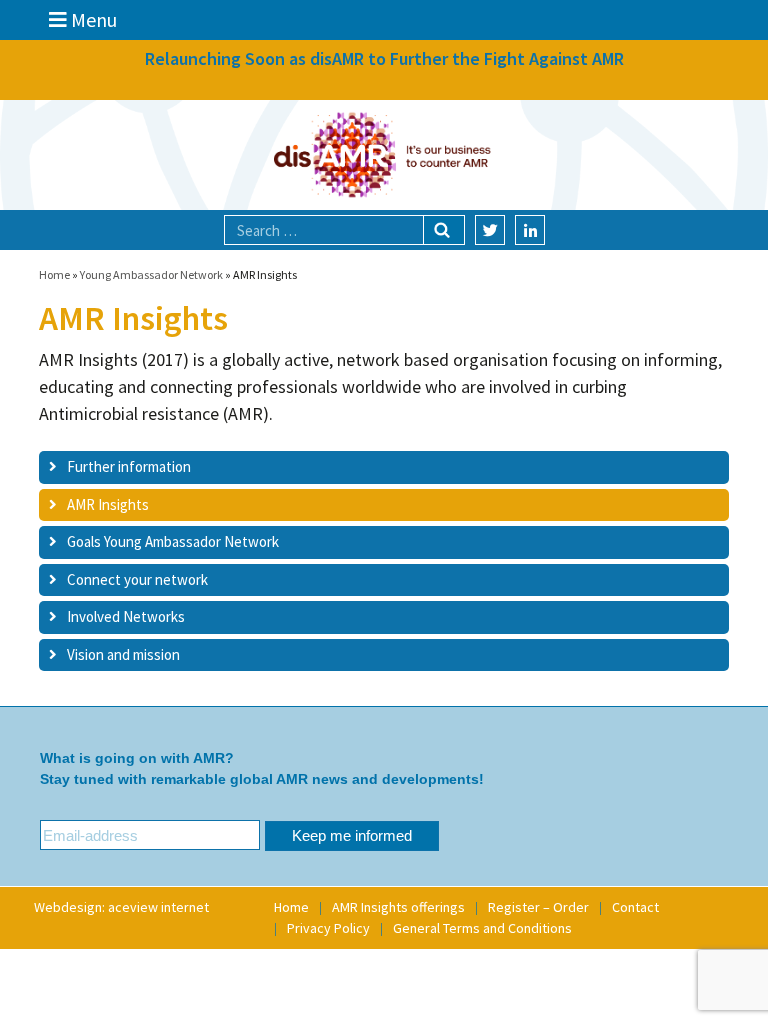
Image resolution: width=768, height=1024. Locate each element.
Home (54, 274)
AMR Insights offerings (398, 907)
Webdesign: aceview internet (121, 907)
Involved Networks (126, 616)
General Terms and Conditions (482, 928)
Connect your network (137, 579)
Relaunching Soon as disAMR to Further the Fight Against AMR (384, 58)
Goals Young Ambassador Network (173, 541)
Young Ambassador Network (151, 274)
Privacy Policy (328, 928)
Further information (129, 466)
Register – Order (538, 907)
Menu (92, 19)
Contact (635, 907)
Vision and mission (123, 654)
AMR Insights (108, 504)
